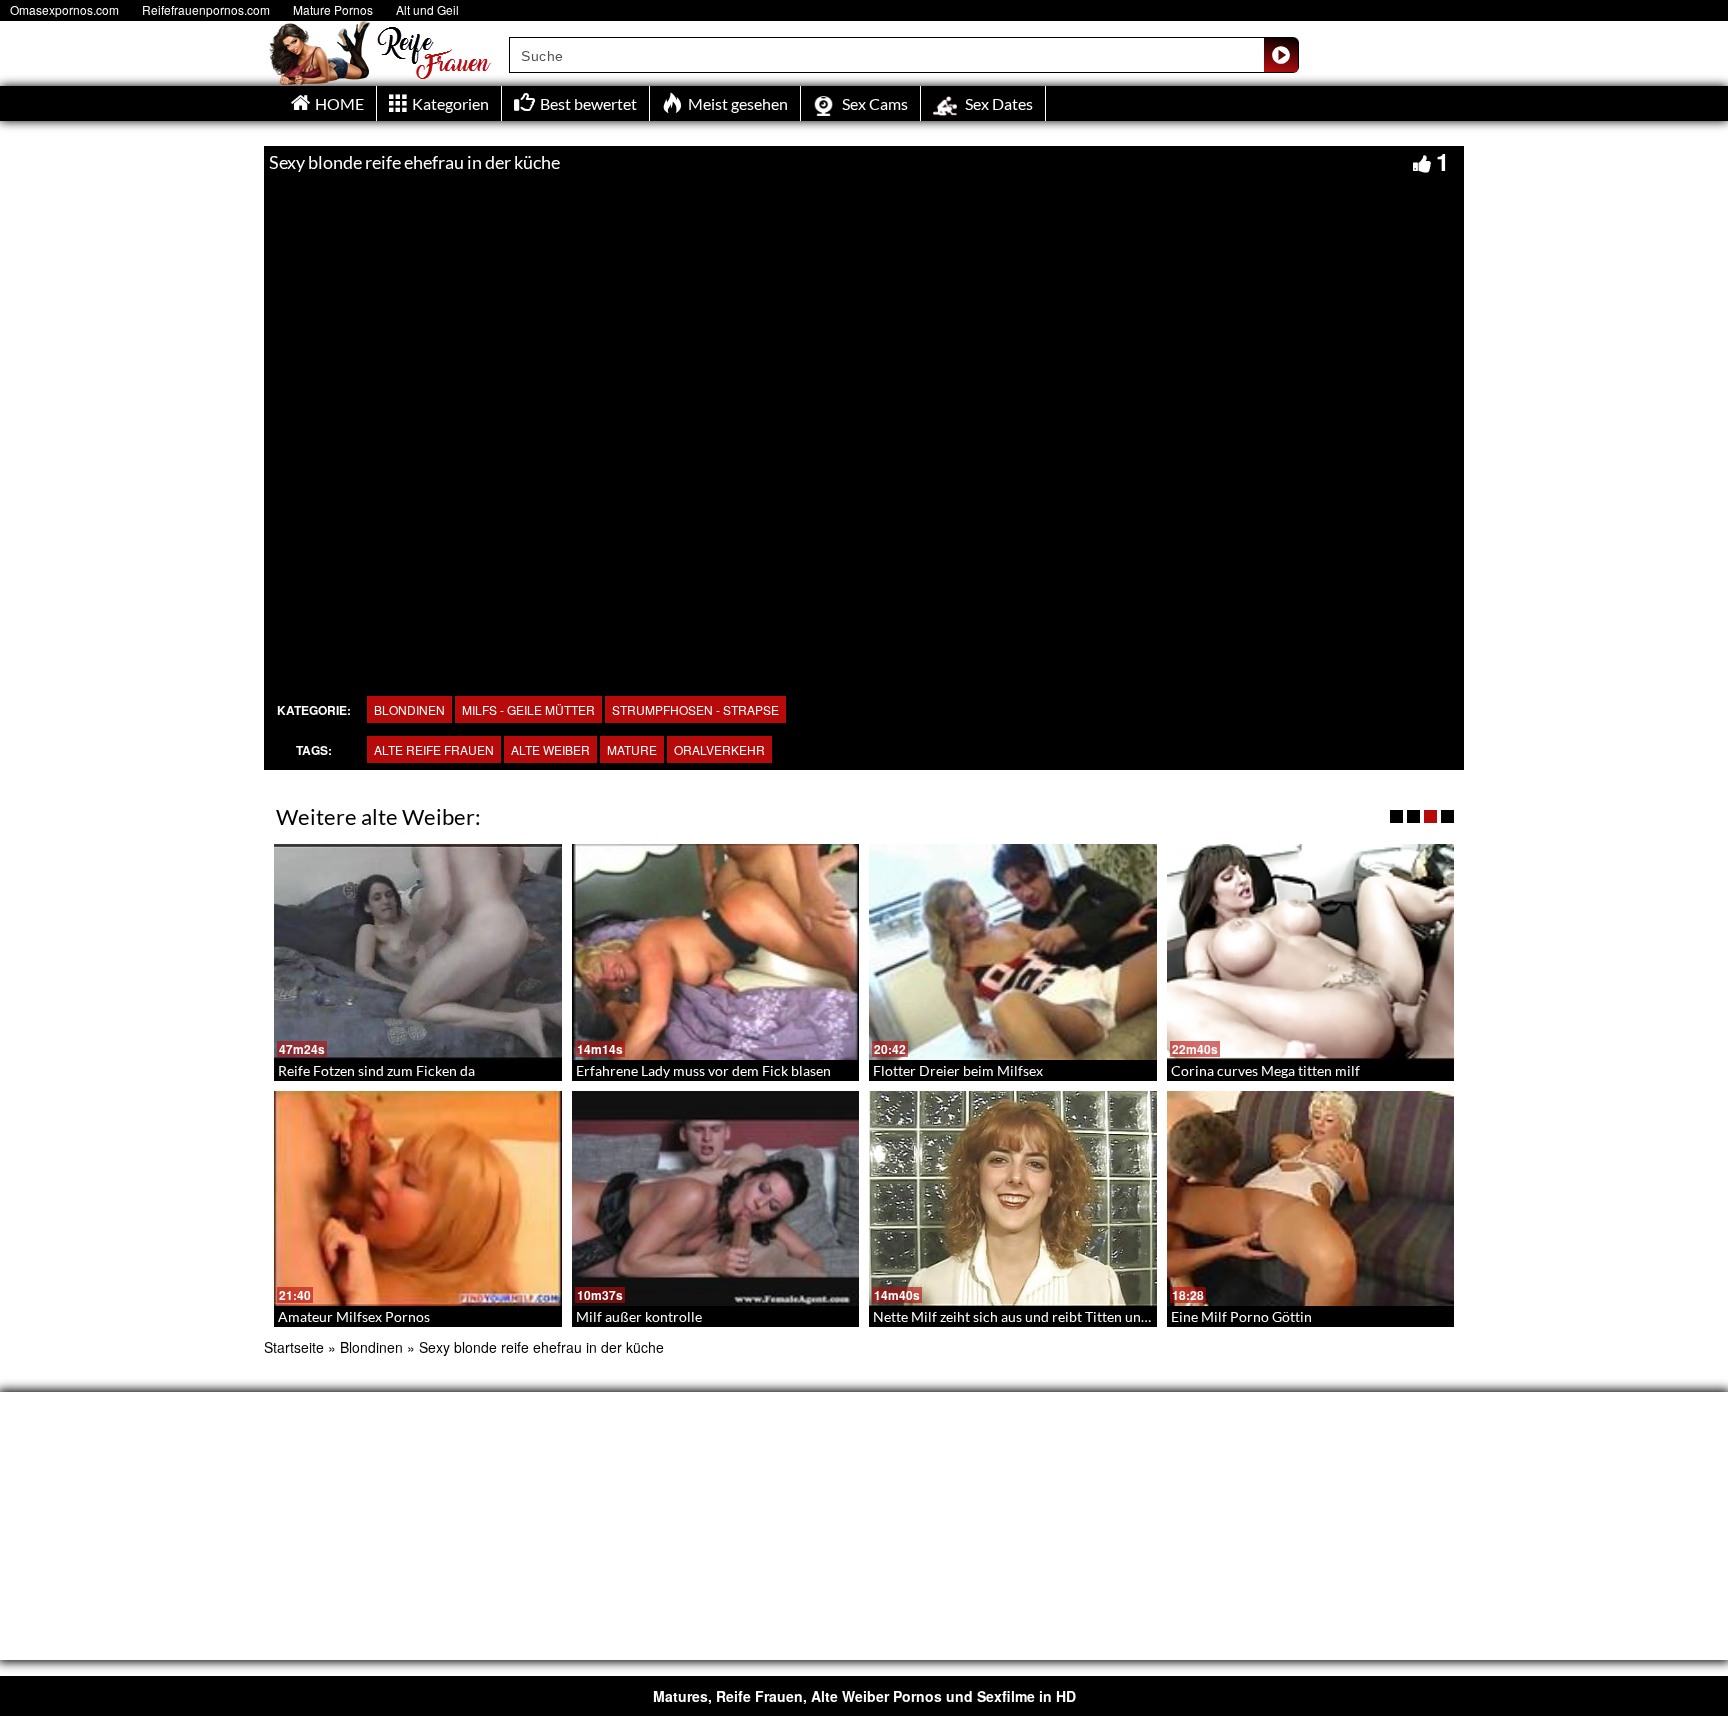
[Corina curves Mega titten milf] (1311, 952)
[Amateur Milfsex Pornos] (418, 1199)
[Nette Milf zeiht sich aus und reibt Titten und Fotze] (1013, 1199)
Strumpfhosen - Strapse (695, 709)
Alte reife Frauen (434, 749)
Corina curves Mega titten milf (1265, 1070)
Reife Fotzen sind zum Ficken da (376, 1070)
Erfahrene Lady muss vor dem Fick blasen (703, 1070)
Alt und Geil (427, 9)
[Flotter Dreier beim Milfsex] (1013, 952)
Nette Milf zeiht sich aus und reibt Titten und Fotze (1029, 1316)
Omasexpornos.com (64, 9)
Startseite (294, 1347)
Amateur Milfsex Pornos (354, 1316)
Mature (632, 749)
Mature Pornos (333, 9)
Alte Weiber (550, 749)
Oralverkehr (719, 749)
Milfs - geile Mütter (528, 709)
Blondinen (409, 709)
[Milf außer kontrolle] (716, 1199)
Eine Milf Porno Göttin (1241, 1316)
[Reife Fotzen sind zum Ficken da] (418, 952)
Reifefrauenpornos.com (206, 9)
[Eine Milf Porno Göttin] (1311, 1199)
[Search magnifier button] (1281, 55)
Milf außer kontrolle (639, 1316)
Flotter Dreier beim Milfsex (958, 1070)
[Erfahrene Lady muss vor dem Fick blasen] (716, 952)
